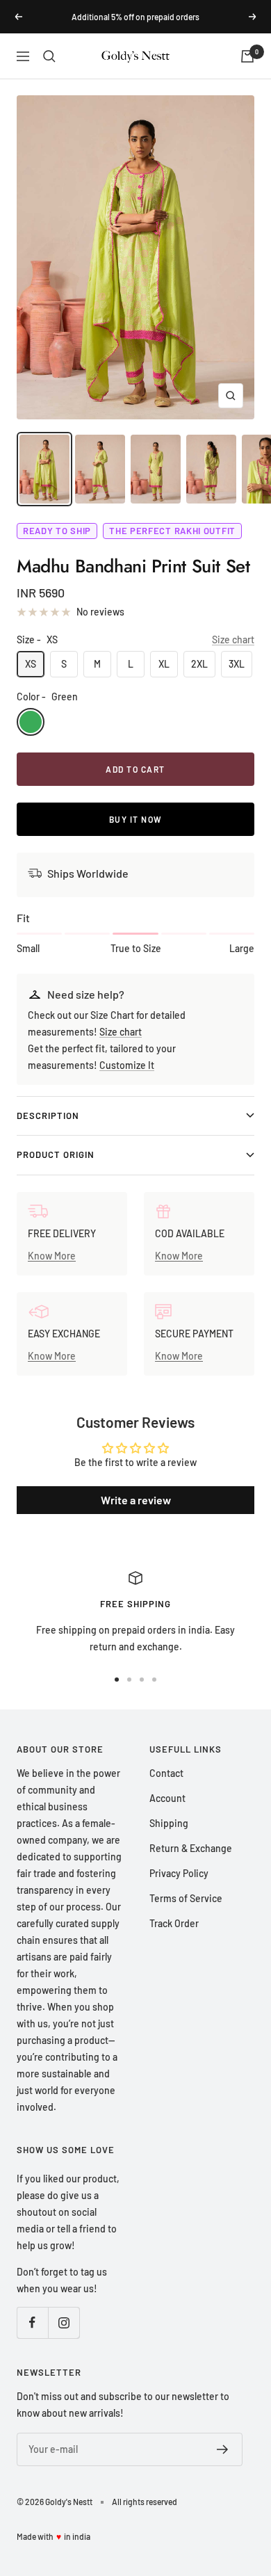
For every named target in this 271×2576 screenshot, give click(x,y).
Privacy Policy (179, 1873)
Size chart (233, 639)
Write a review (136, 1500)
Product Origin (56, 1154)
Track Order (174, 1923)
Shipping (169, 1823)
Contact (166, 1773)
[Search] (49, 56)
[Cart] (247, 56)
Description (48, 1116)
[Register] (223, 2449)
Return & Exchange (191, 1848)
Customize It (127, 1065)
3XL (237, 664)
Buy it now (136, 819)
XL (164, 664)
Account (167, 1798)
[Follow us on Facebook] (32, 2323)
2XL (199, 664)
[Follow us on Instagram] (64, 2323)
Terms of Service (186, 1898)
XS (31, 664)
